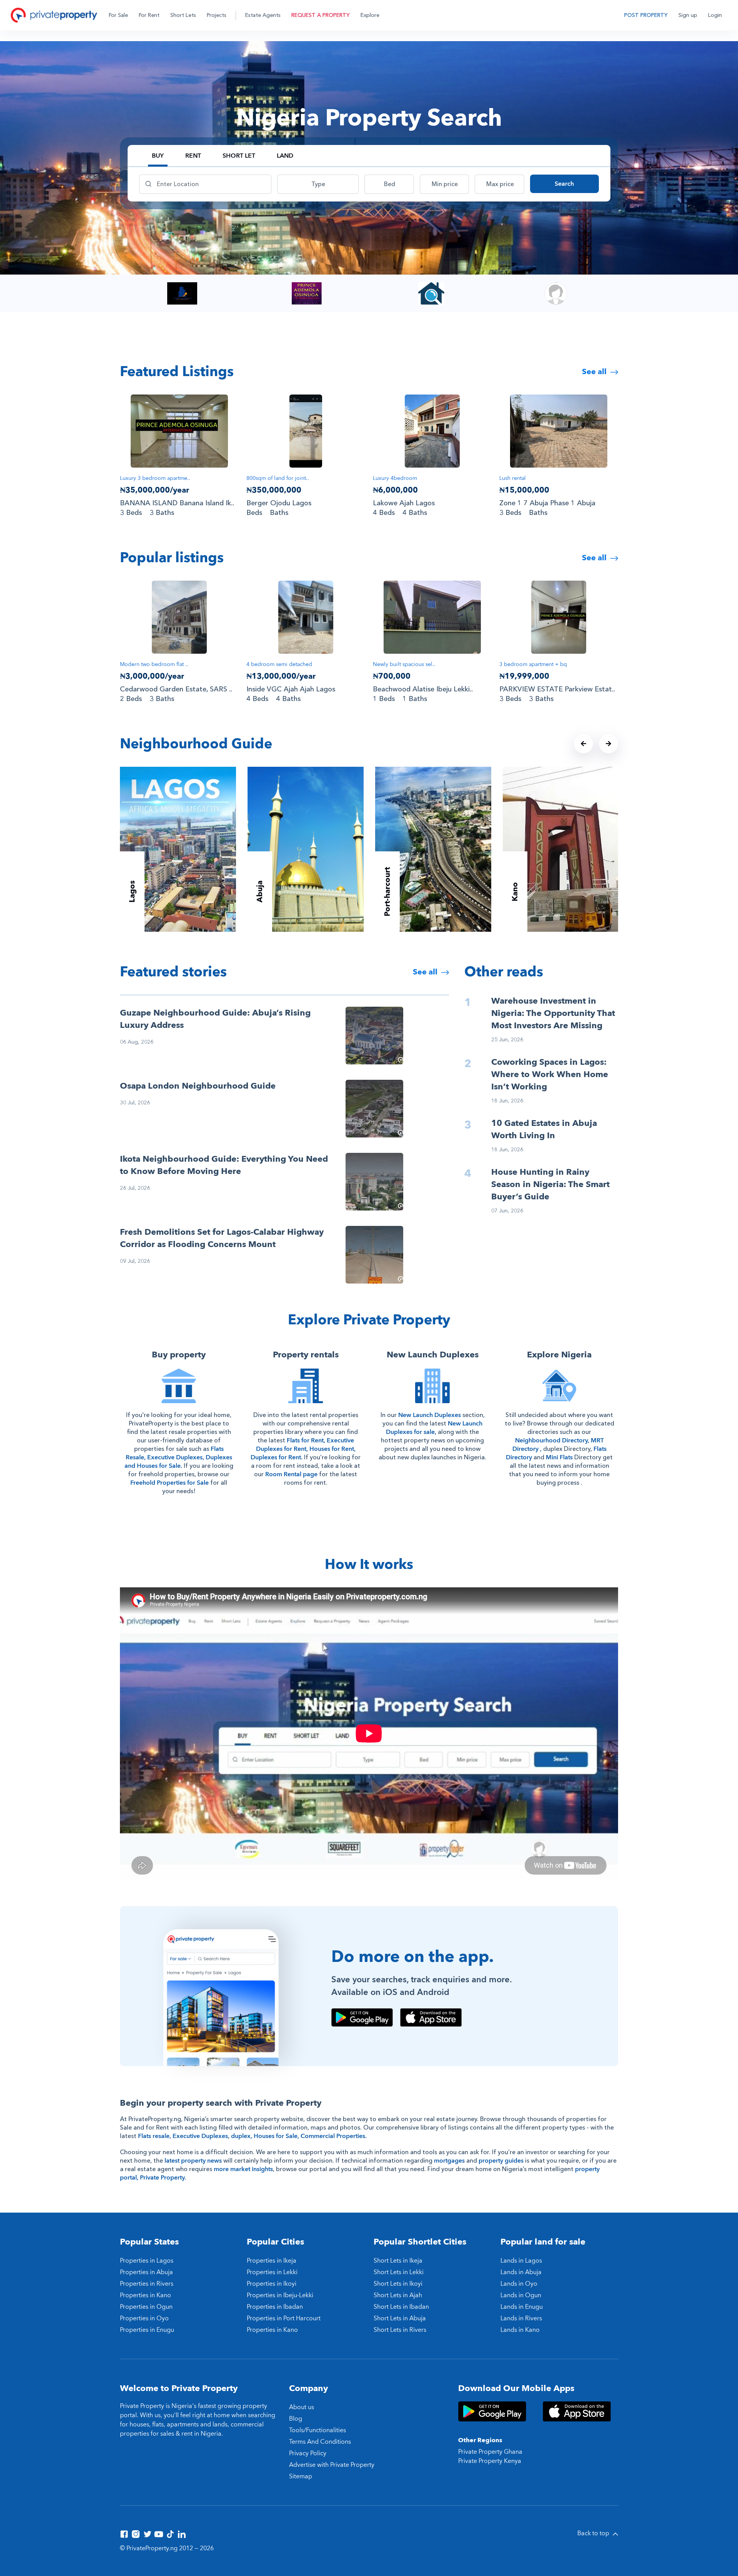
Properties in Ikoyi (272, 2284)
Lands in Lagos (521, 2261)
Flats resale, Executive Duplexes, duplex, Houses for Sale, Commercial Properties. (252, 2136)
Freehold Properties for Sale (170, 1483)
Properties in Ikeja (272, 2261)
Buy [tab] (158, 156)
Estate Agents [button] (263, 15)
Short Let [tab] (239, 156)
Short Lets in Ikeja (398, 2261)
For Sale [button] (118, 15)
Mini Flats (559, 1457)
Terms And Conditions (320, 2442)
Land (285, 156)
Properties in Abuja (146, 2272)
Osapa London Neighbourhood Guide (198, 1086)
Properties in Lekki (272, 2272)
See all (595, 372)
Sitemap (301, 2476)
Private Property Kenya (490, 2461)
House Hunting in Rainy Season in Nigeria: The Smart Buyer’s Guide (550, 1184)
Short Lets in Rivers (400, 2330)
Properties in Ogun (146, 2307)
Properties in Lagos (147, 2261)
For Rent (149, 15)
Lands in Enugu (522, 2307)
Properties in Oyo (144, 2318)
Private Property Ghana (490, 2452)
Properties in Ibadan (275, 2307)
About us (302, 2407)
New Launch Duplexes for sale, (434, 1428)
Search (564, 184)
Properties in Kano (145, 2295)
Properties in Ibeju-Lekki (280, 2295)
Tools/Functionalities (317, 2430)
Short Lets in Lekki (399, 2272)
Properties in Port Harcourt (284, 2318)
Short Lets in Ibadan (401, 2307)
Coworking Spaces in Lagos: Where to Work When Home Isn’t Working (550, 1074)
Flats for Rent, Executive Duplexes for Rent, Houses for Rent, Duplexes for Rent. (303, 1449)
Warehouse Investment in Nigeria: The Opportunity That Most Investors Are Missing (553, 1013)
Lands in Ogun (521, 2295)
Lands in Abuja (521, 2272)
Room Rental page (291, 1474)
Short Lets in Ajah (398, 2295)
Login (715, 15)
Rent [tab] (193, 156)
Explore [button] (370, 15)
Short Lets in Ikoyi (398, 2284)
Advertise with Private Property (332, 2465)
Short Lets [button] (183, 15)
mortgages (449, 2161)
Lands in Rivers (521, 2318)
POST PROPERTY (646, 15)
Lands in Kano (520, 2330)
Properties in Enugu (147, 2330)
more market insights (243, 2169)
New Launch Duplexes (430, 1415)
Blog (296, 2419)
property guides (501, 2161)
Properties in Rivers (147, 2284)
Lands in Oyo (519, 2284)
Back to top (594, 2533)
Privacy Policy (308, 2453)
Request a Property (321, 15)
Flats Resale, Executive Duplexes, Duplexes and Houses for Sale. (178, 1457)
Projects (217, 15)
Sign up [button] (688, 15)
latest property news (193, 2161)
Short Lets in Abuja (400, 2318)
